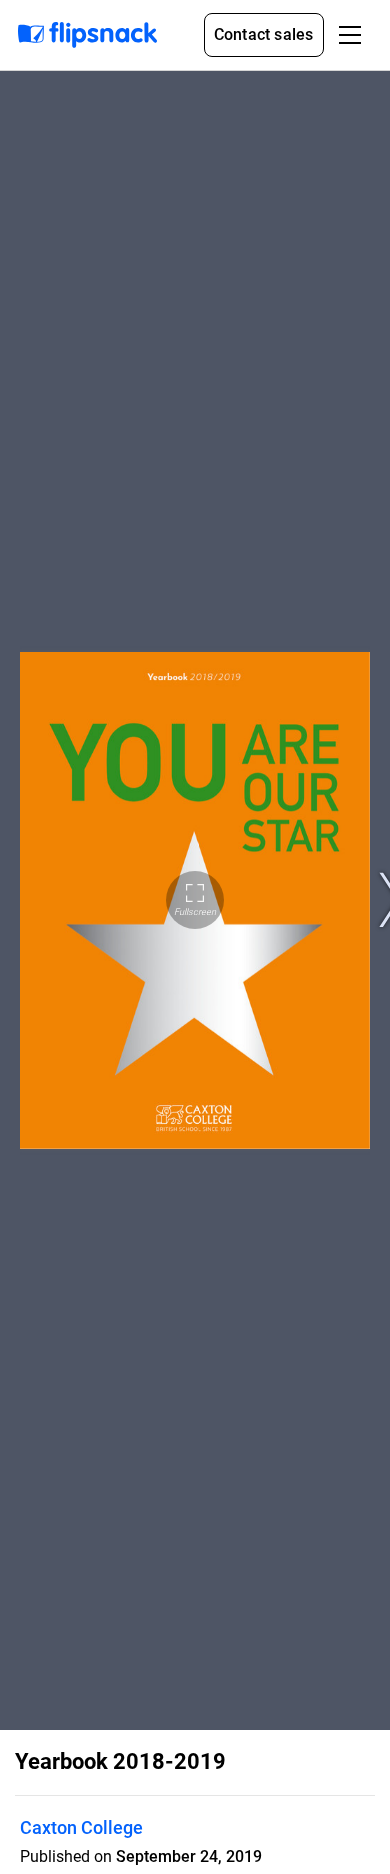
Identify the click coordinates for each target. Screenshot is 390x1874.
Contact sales (264, 34)
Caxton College (81, 1827)
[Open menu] (350, 35)
